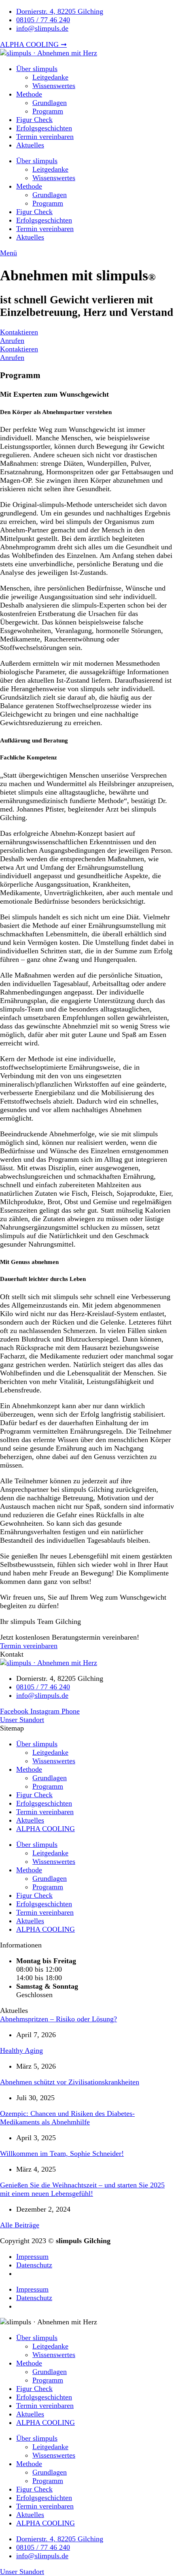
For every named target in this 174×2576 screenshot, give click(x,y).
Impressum (32, 2256)
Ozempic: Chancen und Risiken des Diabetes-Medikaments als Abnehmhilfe (67, 2118)
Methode (29, 94)
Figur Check (34, 120)
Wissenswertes (54, 86)
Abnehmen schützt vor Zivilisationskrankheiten (70, 2082)
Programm (48, 111)
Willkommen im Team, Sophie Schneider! (62, 2153)
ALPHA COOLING (46, 1829)
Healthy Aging (21, 2050)
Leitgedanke (50, 77)
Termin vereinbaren (45, 137)
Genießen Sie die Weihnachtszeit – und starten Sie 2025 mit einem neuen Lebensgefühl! (82, 2189)
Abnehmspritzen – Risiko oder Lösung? (58, 2019)
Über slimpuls (37, 69)
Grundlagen (50, 103)
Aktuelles (30, 145)
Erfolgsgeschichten (44, 128)
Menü (8, 253)
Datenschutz (34, 2265)
